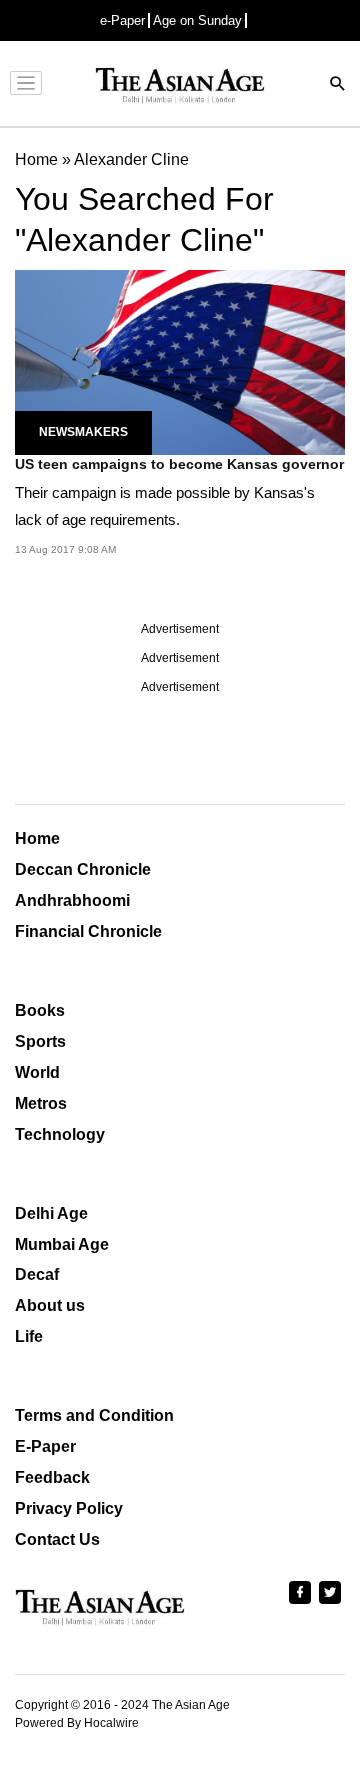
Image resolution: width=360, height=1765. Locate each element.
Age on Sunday (197, 20)
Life (29, 1336)
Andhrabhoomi (72, 900)
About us (50, 1305)
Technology (60, 1134)
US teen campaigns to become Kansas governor (179, 464)
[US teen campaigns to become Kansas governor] (180, 361)
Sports (40, 1041)
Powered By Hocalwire (77, 1723)
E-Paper (45, 1446)
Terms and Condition (94, 1415)
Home (37, 838)
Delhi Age (51, 1213)
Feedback (52, 1477)
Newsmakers (83, 432)
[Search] (338, 85)
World (37, 1072)
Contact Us (57, 1539)
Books (40, 1010)
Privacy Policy (69, 1508)
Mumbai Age (62, 1244)
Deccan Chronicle (83, 869)
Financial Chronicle (88, 931)
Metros (41, 1103)
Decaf (37, 1274)
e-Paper (122, 20)
